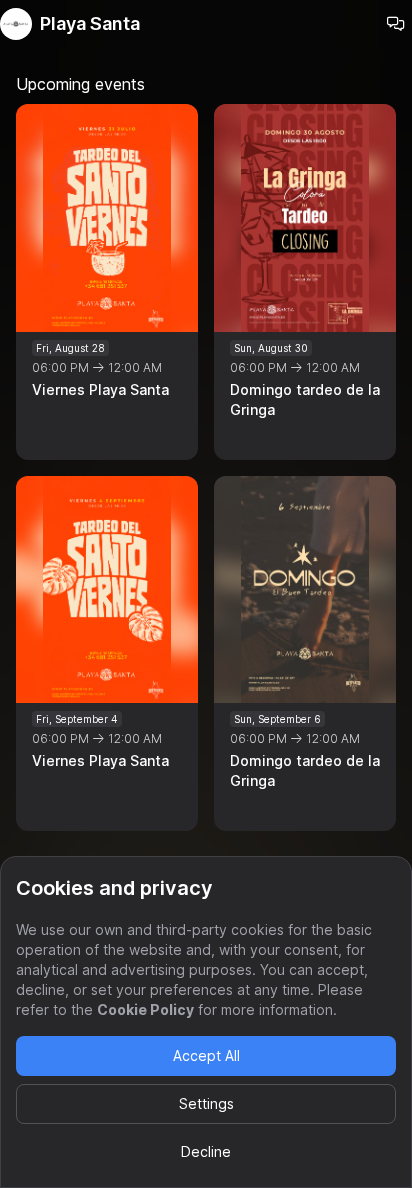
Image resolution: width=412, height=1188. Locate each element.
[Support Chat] (396, 24)
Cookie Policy (145, 1009)
